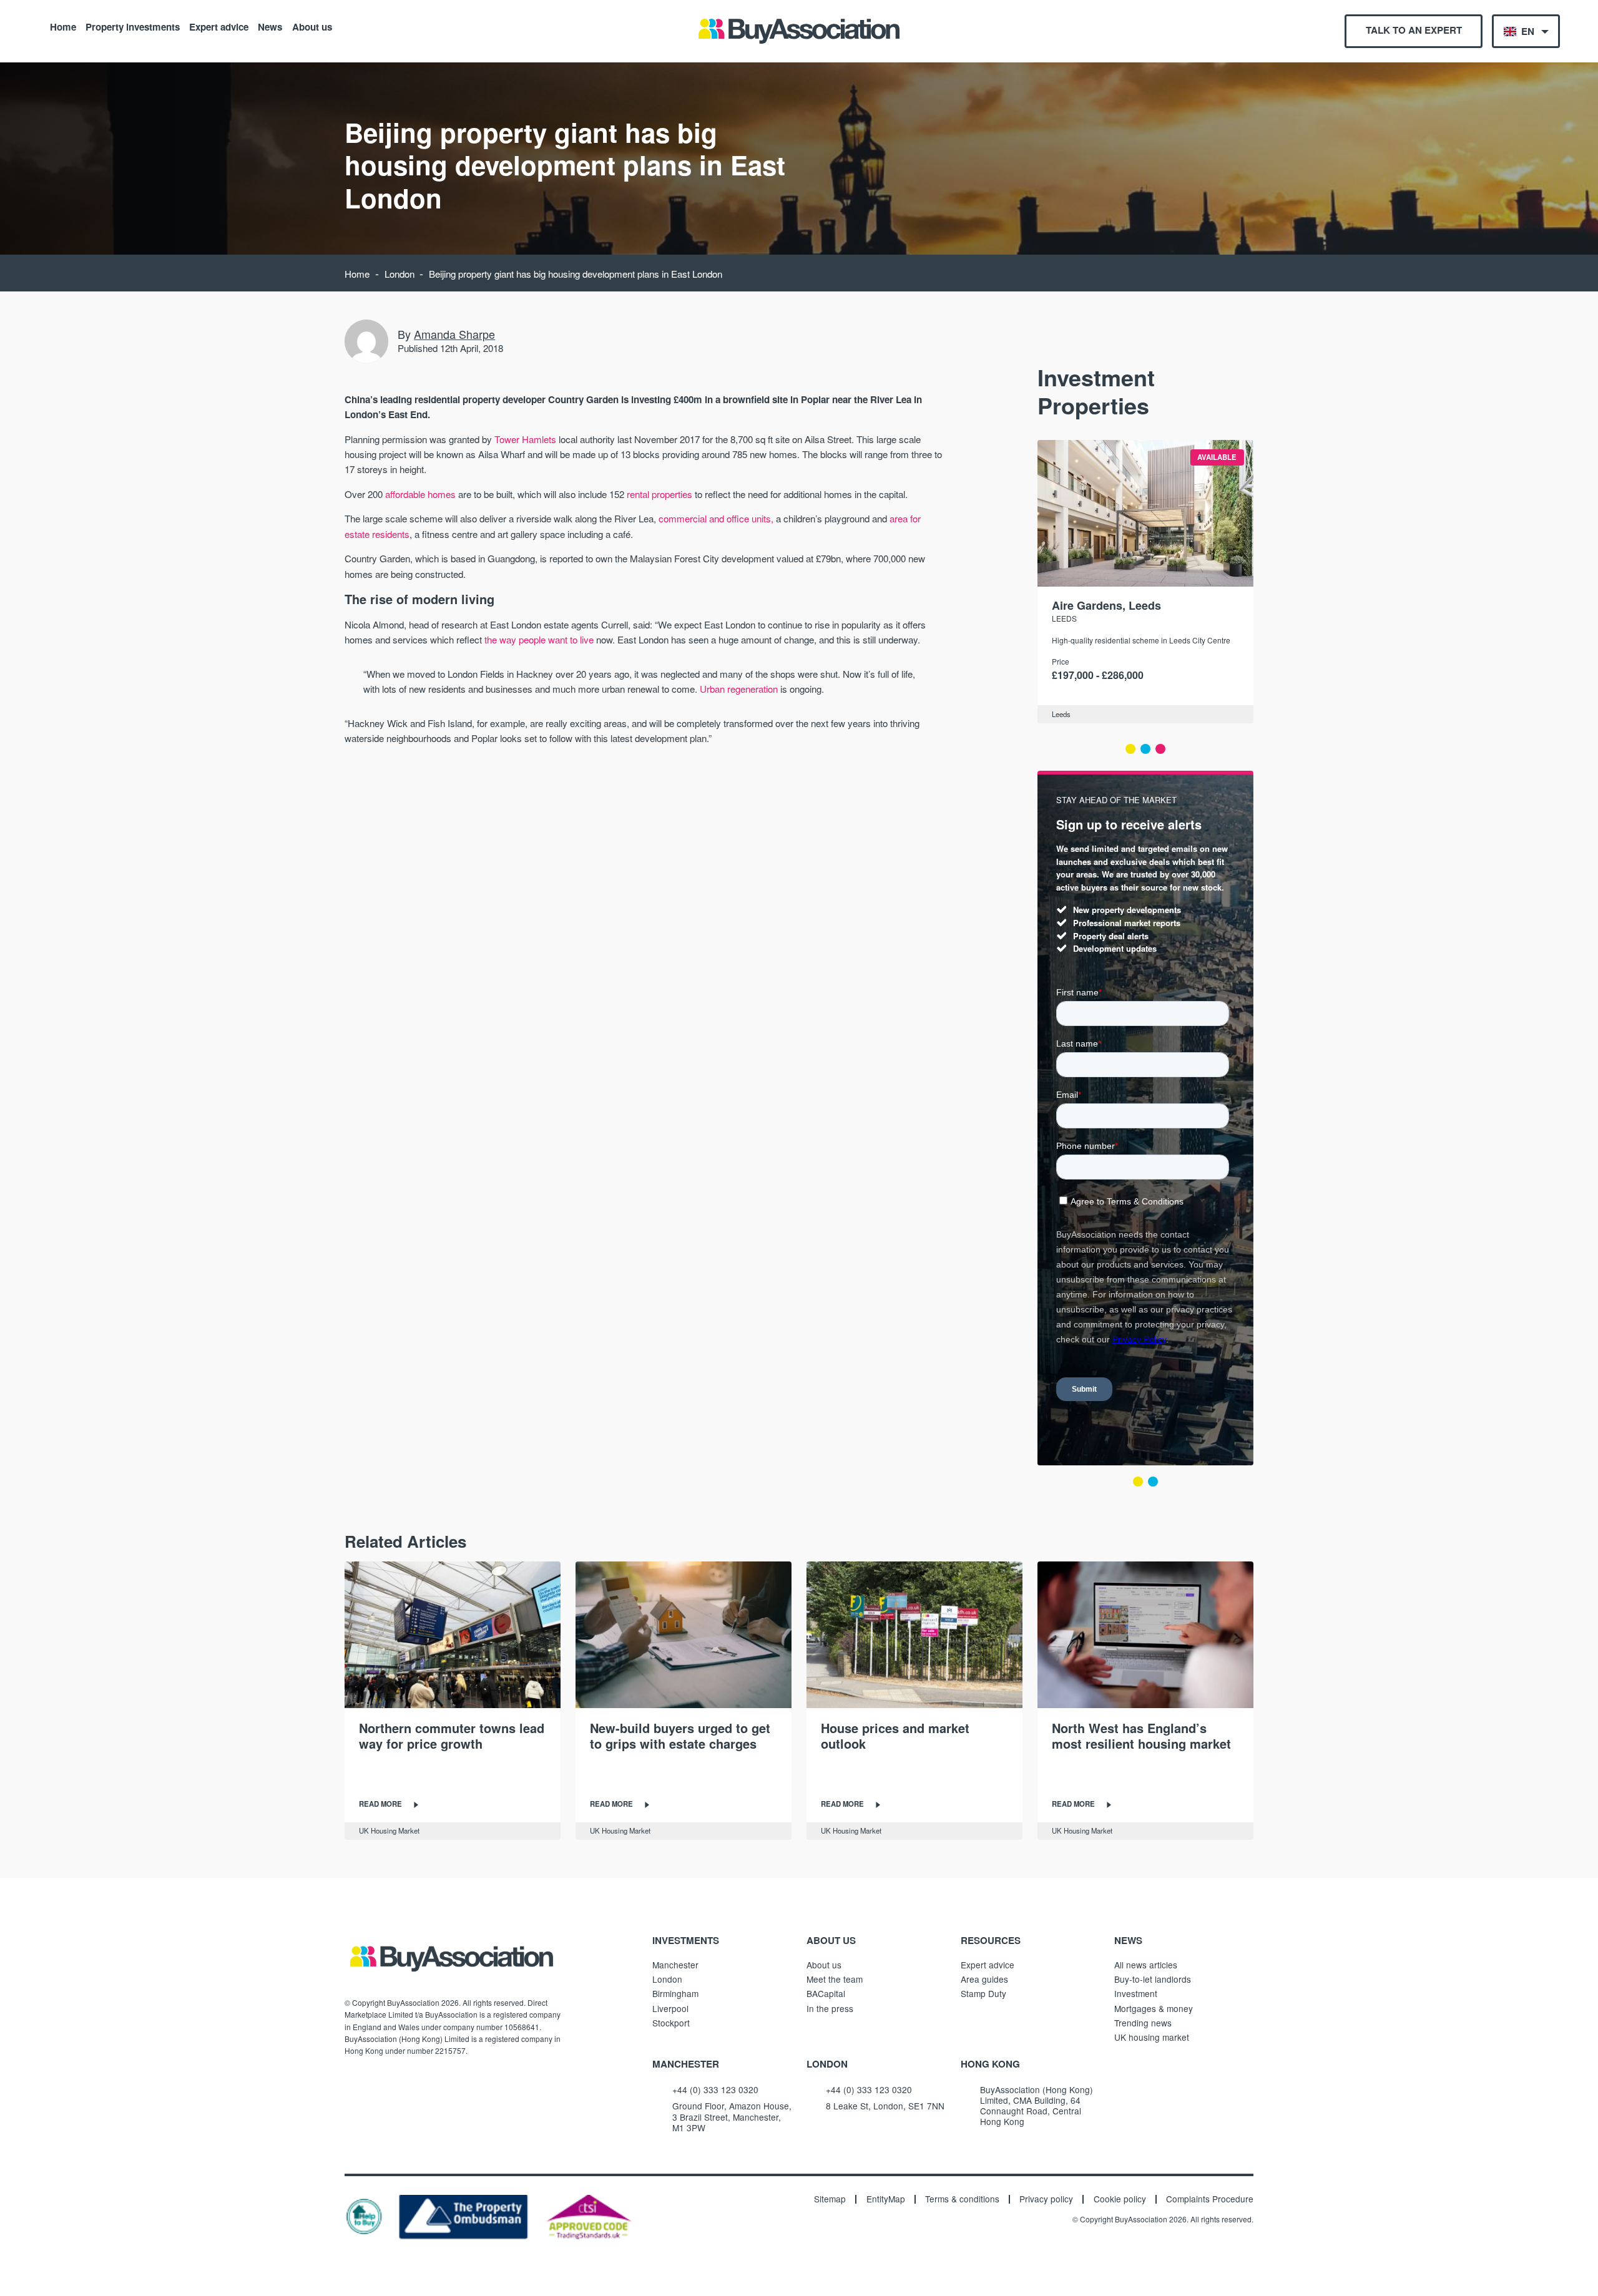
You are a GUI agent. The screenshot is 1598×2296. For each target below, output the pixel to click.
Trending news (1143, 2023)
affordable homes (420, 494)
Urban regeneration (739, 689)
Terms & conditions (962, 2199)
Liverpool (670, 2008)
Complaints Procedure (1210, 2199)
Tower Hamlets (525, 439)
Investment (1136, 1993)
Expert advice (219, 26)
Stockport (671, 2023)
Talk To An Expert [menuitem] (1414, 30)
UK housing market (1152, 2037)
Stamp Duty (983, 1993)
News (270, 26)
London (399, 274)
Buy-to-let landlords (1153, 1979)
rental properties (659, 494)
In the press (830, 2008)
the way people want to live (539, 639)
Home (63, 26)
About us (312, 26)
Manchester (675, 1965)
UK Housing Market (389, 1830)
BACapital (826, 1993)
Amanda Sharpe (454, 334)
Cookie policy (1120, 2199)
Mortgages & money (1154, 2008)
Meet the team (835, 1979)
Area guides (984, 1979)
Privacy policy (1046, 2199)
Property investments (133, 26)
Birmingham (675, 1993)
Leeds (1064, 618)
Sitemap (830, 2199)
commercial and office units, (716, 518)
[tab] (1130, 749)
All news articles (1146, 1965)
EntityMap (886, 2199)
